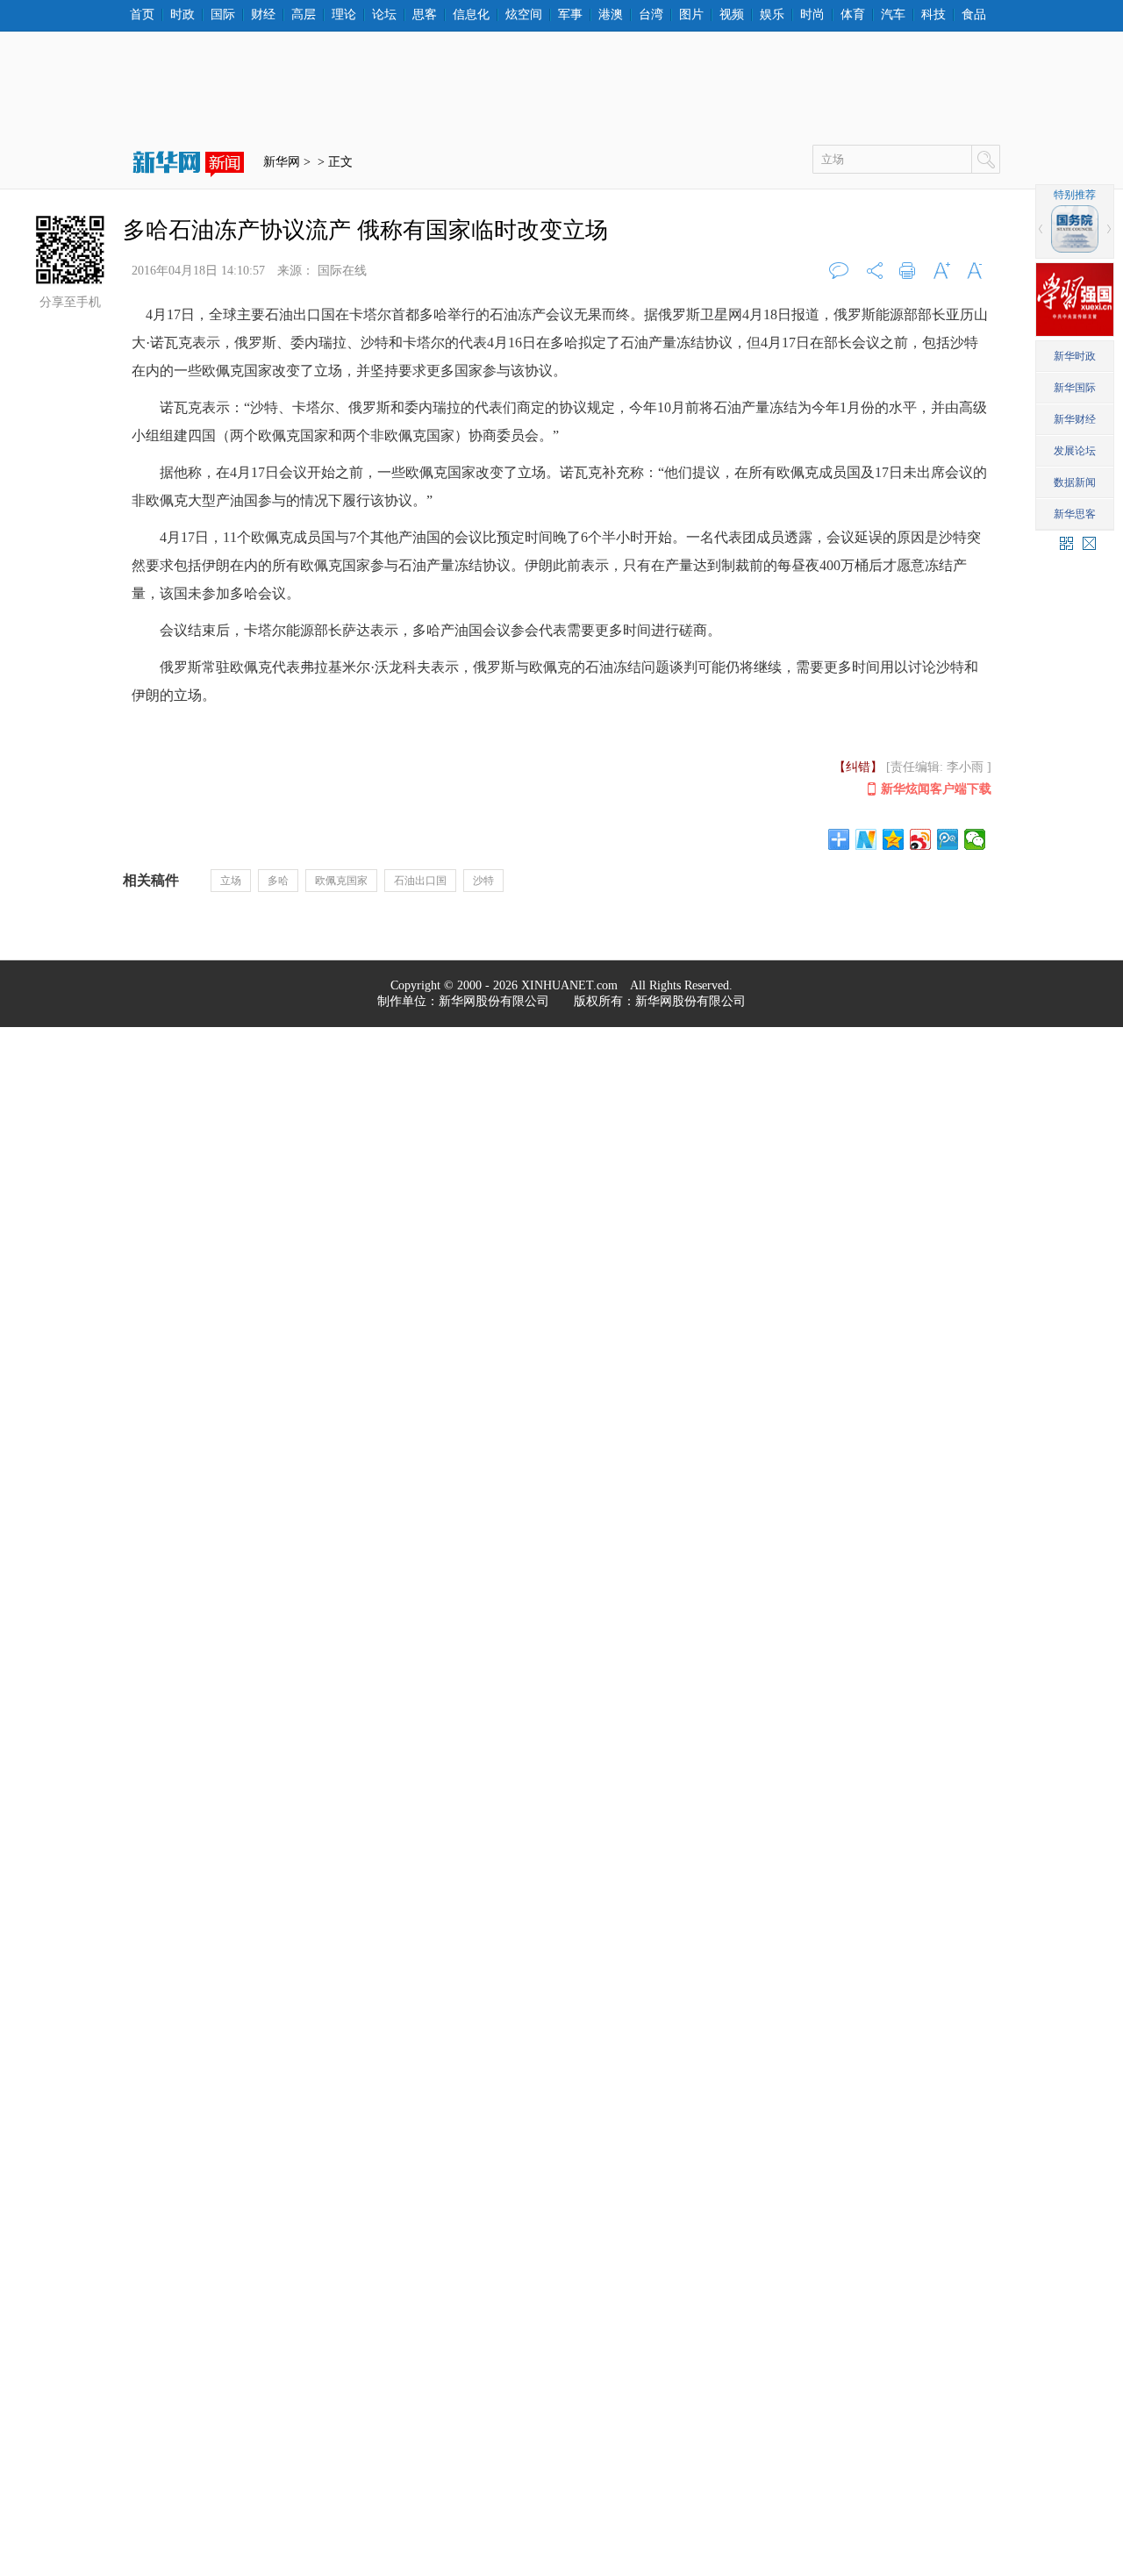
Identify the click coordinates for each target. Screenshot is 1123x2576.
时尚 (812, 15)
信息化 (471, 15)
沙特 (483, 881)
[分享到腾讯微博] (948, 839)
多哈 (278, 881)
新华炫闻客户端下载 (936, 789)
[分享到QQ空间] (894, 839)
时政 (182, 15)
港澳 (611, 15)
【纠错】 (858, 767)
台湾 (651, 15)
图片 (691, 15)
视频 (732, 15)
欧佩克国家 (341, 881)
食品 (974, 15)
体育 (853, 15)
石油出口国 (420, 881)
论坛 (384, 15)
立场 (231, 881)
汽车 (893, 15)
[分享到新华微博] (866, 839)
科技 (933, 15)
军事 (570, 15)
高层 (304, 15)
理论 (344, 15)
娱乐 (772, 15)
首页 (142, 15)
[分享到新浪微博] (921, 839)
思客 (425, 15)
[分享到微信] (975, 839)
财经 (263, 15)
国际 (223, 15)
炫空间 (524, 15)
